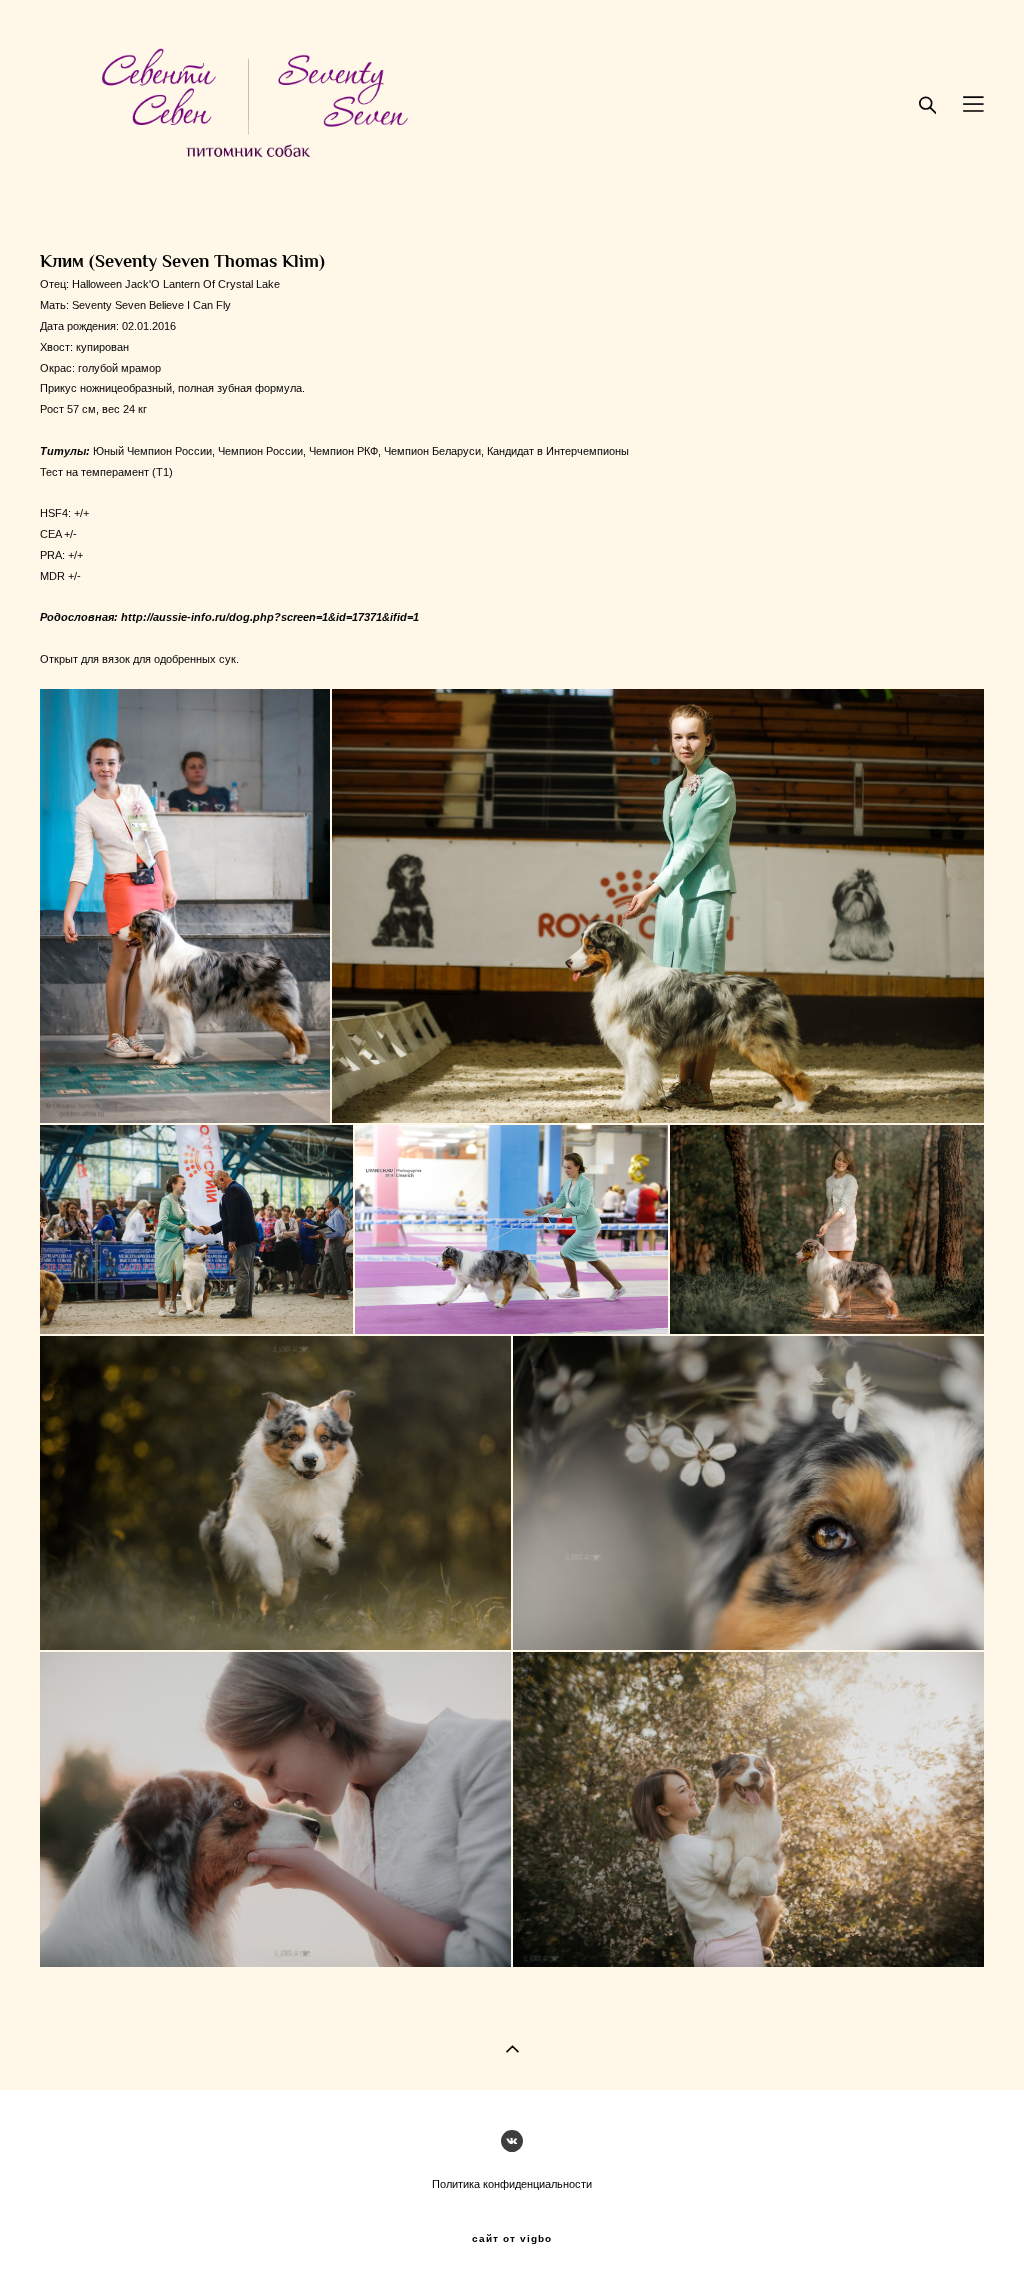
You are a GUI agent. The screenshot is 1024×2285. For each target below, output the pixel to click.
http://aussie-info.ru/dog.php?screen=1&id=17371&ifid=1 (270, 617)
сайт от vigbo (512, 2239)
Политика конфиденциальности (512, 2184)
